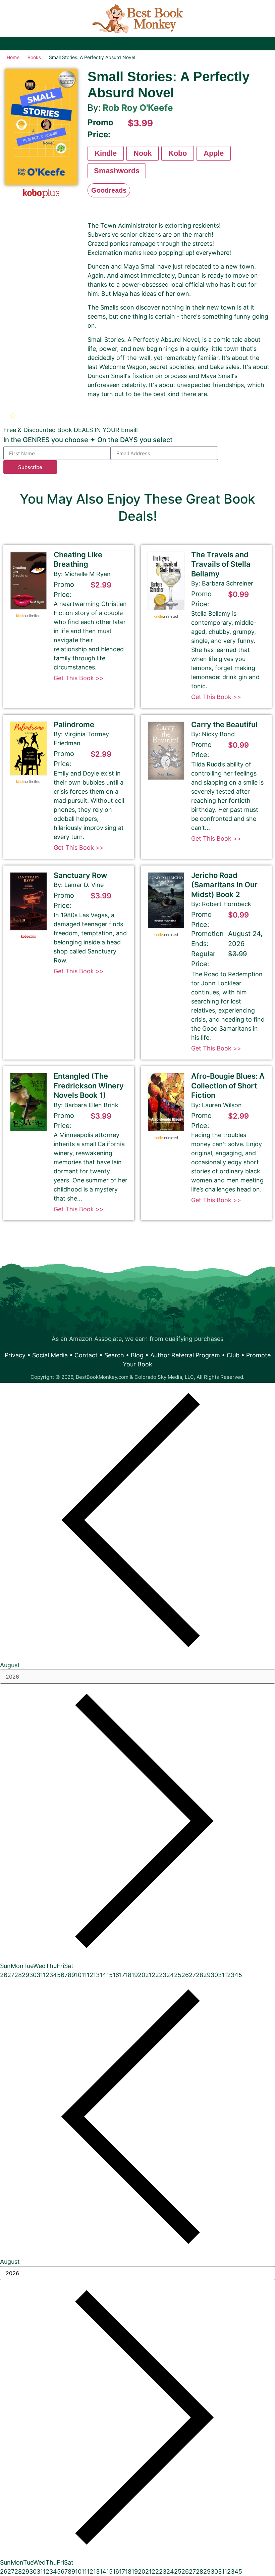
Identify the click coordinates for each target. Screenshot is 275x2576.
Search (114, 1355)
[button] (14, 416)
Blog (137, 1355)
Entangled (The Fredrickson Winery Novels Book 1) (89, 1086)
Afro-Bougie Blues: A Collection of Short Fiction (228, 1086)
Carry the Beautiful (224, 724)
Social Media (50, 1355)
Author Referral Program (185, 1355)
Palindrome (74, 724)
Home (13, 57)
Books (34, 57)
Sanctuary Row (80, 875)
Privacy (15, 1355)
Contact (86, 1355)
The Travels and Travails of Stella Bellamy (221, 564)
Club (233, 1355)
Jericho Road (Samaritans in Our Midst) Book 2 (224, 885)
